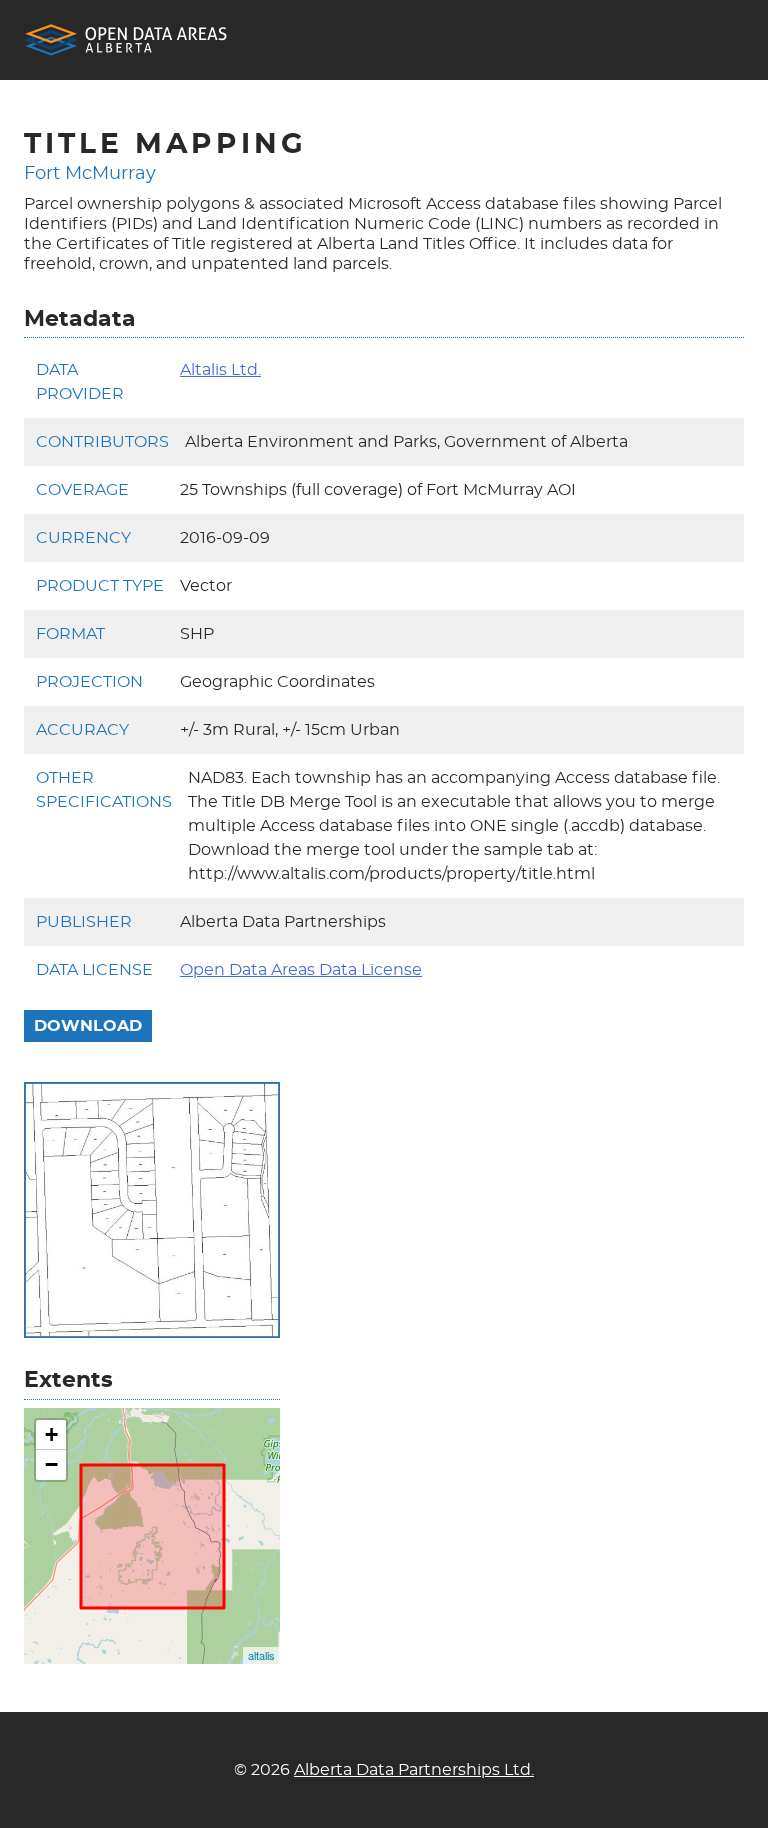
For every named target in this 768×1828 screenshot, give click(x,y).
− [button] (51, 1464)
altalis (261, 1655)
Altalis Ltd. (220, 370)
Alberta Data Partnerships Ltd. (414, 1770)
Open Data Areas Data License (301, 970)
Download (88, 1026)
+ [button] (51, 1434)
